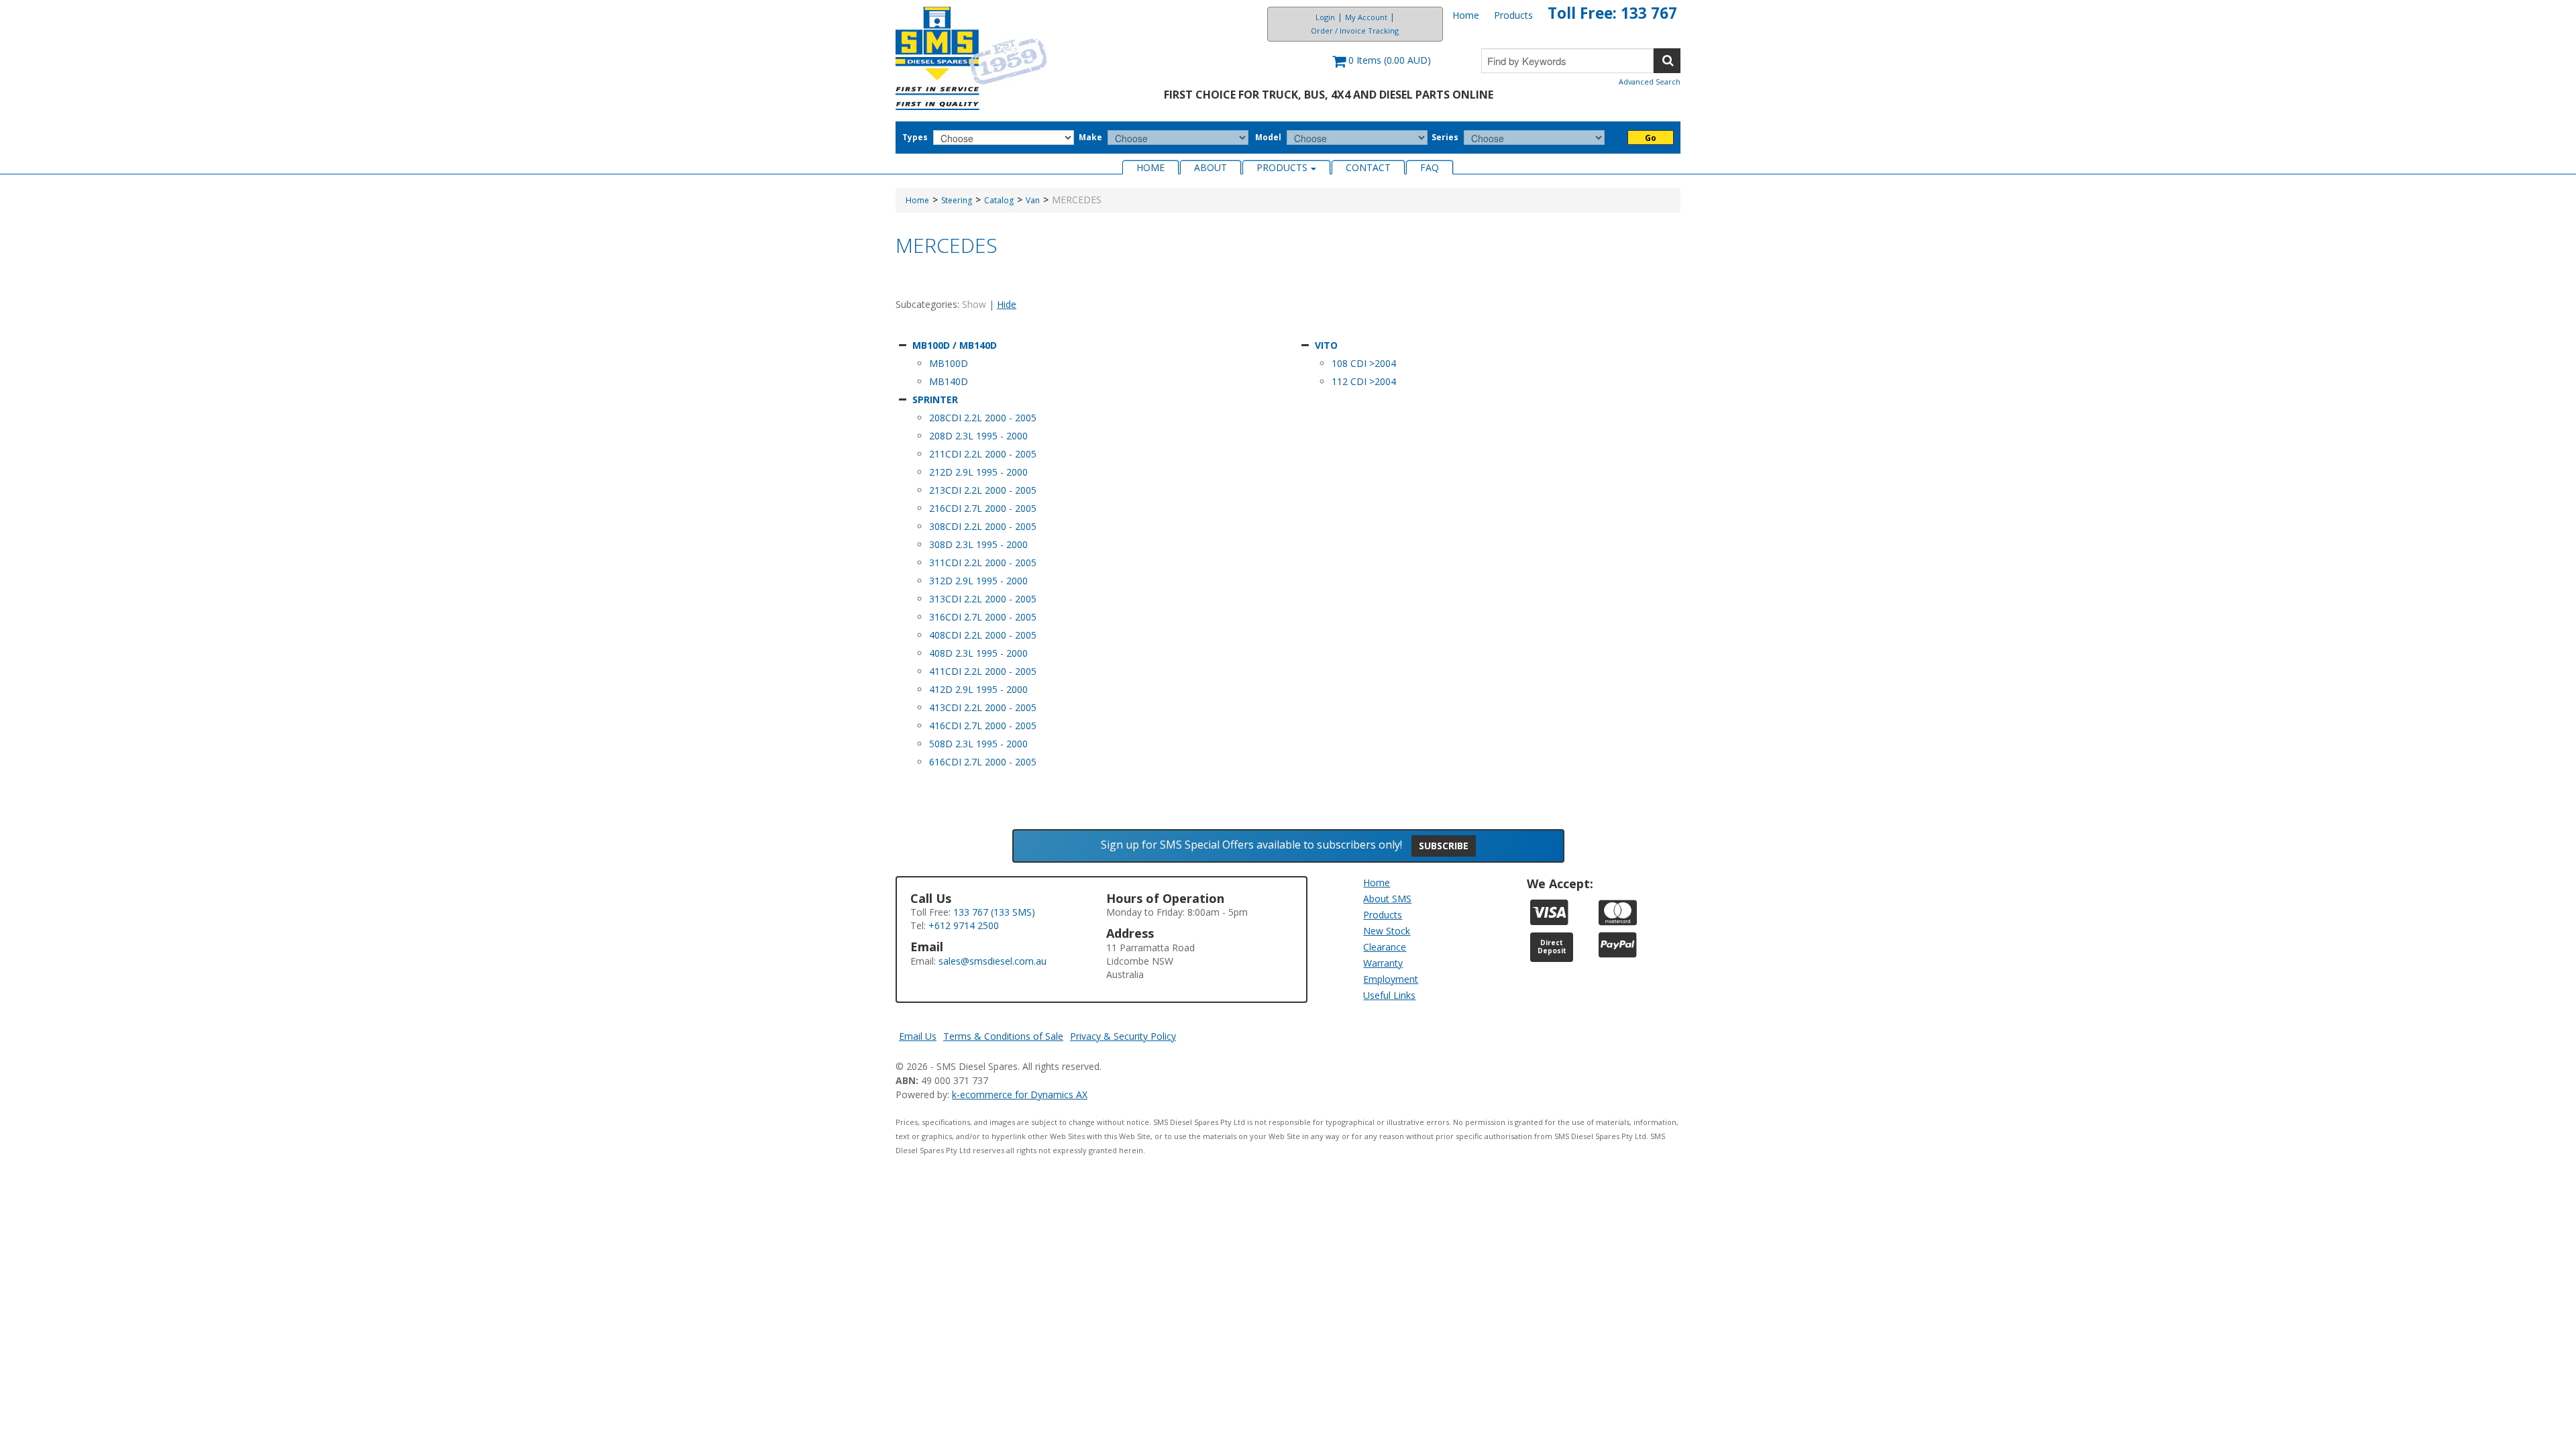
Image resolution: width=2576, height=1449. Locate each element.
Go (1651, 138)
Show (974, 304)
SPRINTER (935, 399)
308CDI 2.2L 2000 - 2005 (983, 526)
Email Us (918, 1036)
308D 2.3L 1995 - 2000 (978, 544)
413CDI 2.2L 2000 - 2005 (983, 707)
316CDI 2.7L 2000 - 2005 (983, 617)
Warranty (1383, 963)
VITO (1326, 345)
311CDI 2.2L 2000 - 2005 (983, 562)
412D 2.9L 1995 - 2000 (978, 689)
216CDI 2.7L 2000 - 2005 (983, 508)
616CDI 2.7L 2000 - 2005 (983, 762)
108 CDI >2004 (1364, 363)
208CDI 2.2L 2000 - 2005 (983, 418)
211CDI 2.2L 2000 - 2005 (983, 454)
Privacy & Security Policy (1123, 1036)
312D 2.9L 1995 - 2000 (978, 581)
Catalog (999, 200)
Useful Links (1389, 995)
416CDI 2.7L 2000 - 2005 (983, 726)
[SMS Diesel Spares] (972, 58)
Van (1033, 200)
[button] (1382, 67)
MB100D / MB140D (955, 345)
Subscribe (1444, 846)
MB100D (949, 363)
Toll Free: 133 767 (1612, 13)
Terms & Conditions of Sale (1003, 1036)
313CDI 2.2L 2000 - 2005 (983, 599)
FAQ (1430, 167)
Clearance (1385, 947)
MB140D (949, 381)
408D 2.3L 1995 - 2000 (978, 653)
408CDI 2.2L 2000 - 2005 (983, 635)
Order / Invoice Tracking (1355, 31)
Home (1466, 15)
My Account (1366, 17)
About (1211, 167)
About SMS (1387, 899)
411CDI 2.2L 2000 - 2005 (983, 671)
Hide (1007, 304)
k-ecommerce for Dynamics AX (1020, 1094)
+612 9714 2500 (964, 925)
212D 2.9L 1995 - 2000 (978, 472)
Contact (1368, 167)
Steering (957, 200)
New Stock (1387, 931)
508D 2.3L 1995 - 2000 (978, 744)
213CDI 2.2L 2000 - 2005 (983, 490)
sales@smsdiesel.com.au (992, 961)
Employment (1391, 979)
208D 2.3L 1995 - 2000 (978, 436)
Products (1513, 15)
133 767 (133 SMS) (994, 912)
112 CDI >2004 (1364, 381)
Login (1325, 17)
